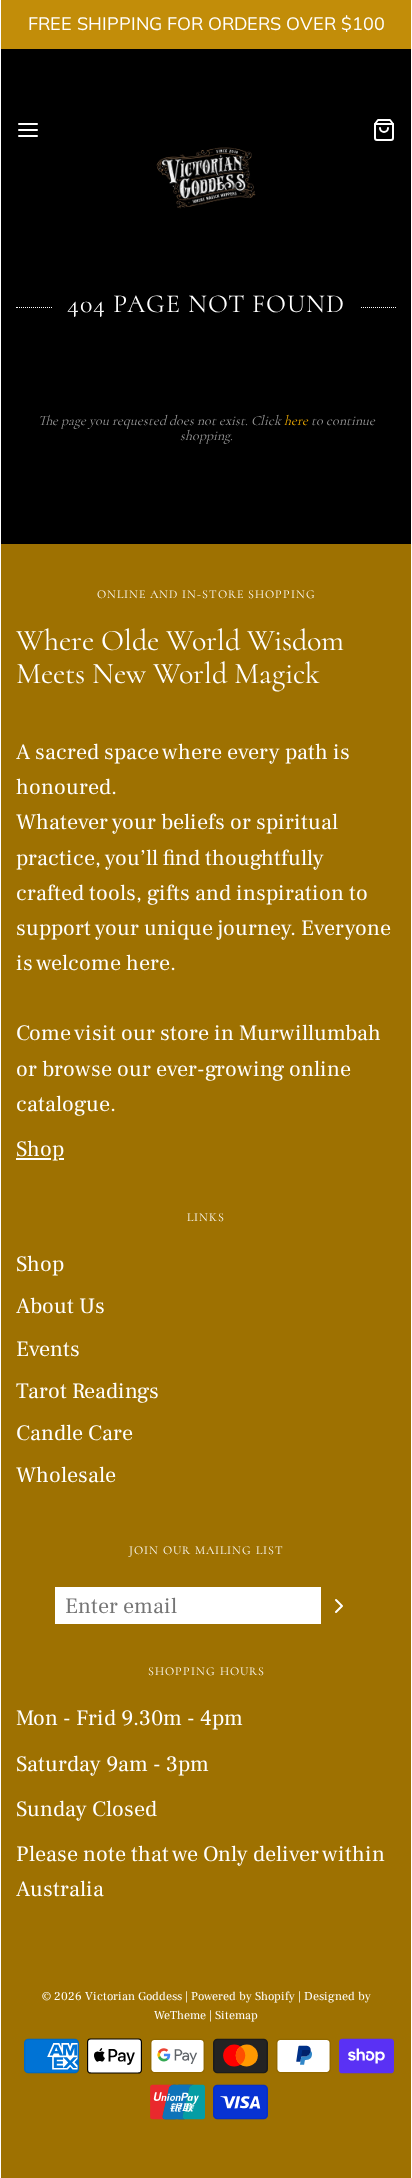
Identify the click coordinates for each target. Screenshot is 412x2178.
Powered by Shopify (243, 1996)
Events (48, 1349)
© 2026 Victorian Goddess (112, 1996)
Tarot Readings (87, 1391)
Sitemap (236, 2015)
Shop (40, 1149)
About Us (60, 1306)
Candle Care (74, 1433)
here (296, 420)
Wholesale (66, 1475)
